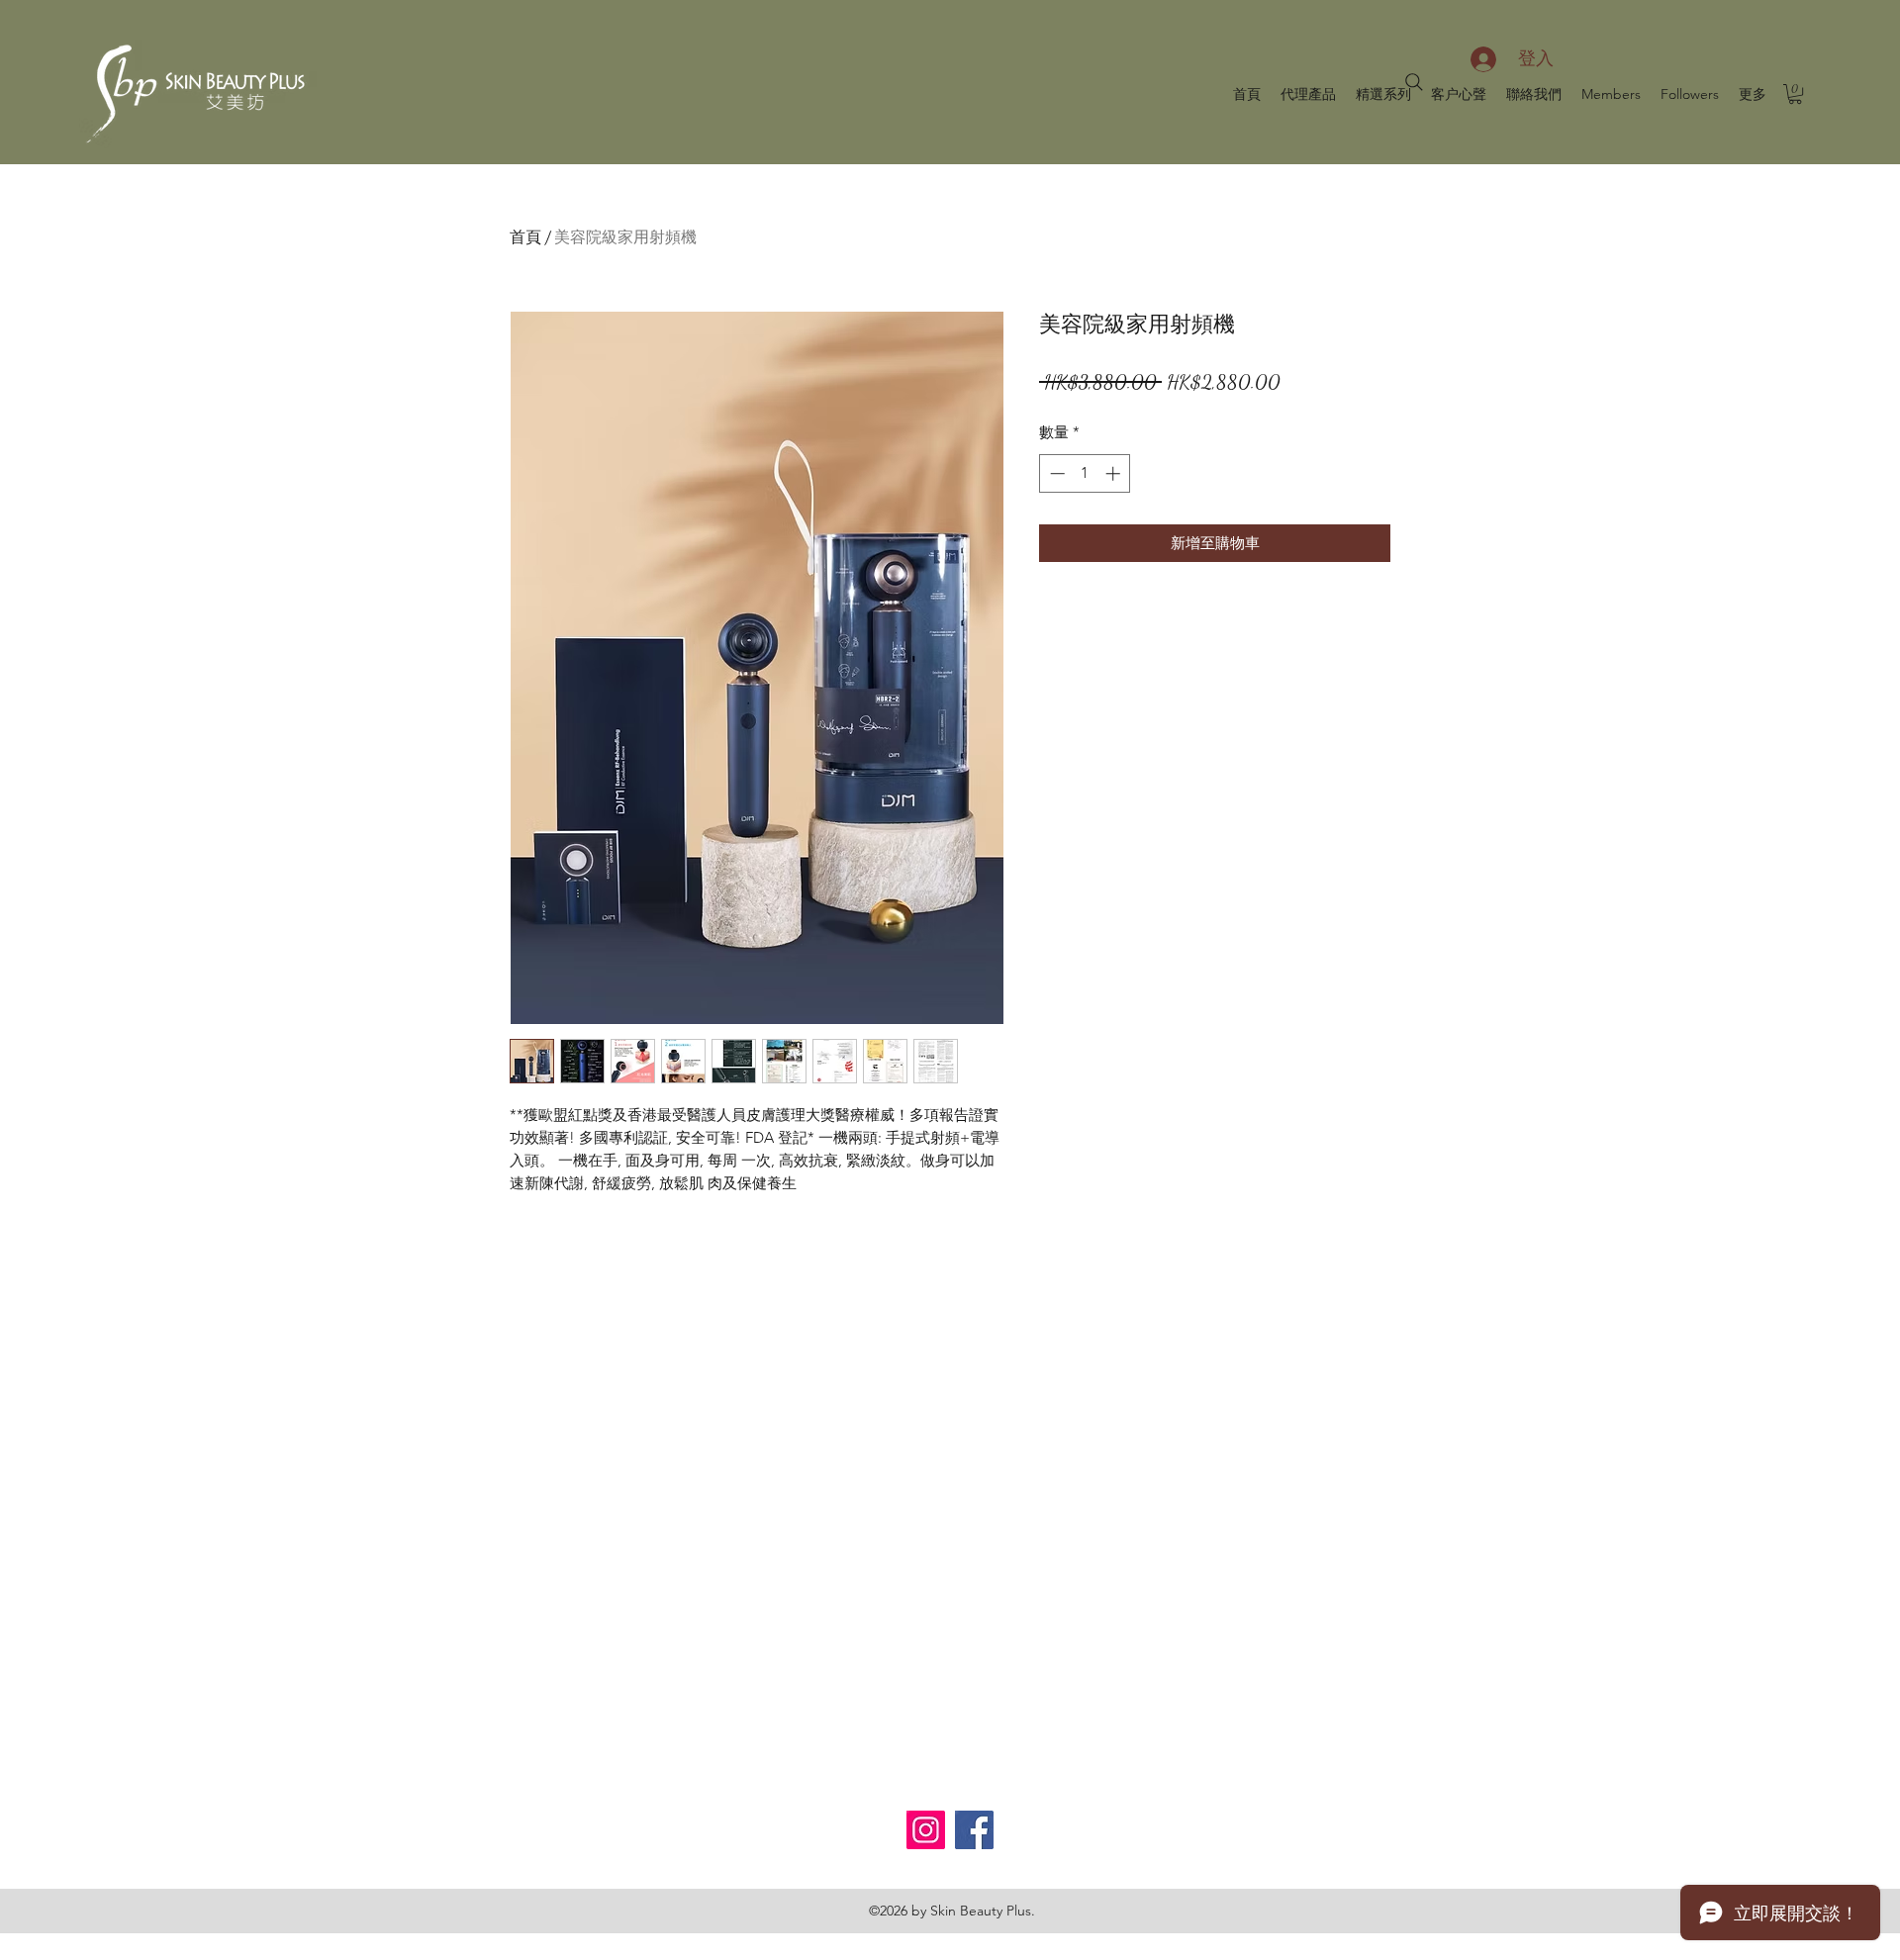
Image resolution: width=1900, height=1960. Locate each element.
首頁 (525, 237)
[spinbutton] (1085, 473)
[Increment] (1115, 473)
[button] (1795, 94)
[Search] (1414, 82)
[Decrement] (1055, 473)
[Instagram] (926, 1830)
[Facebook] (974, 1830)
